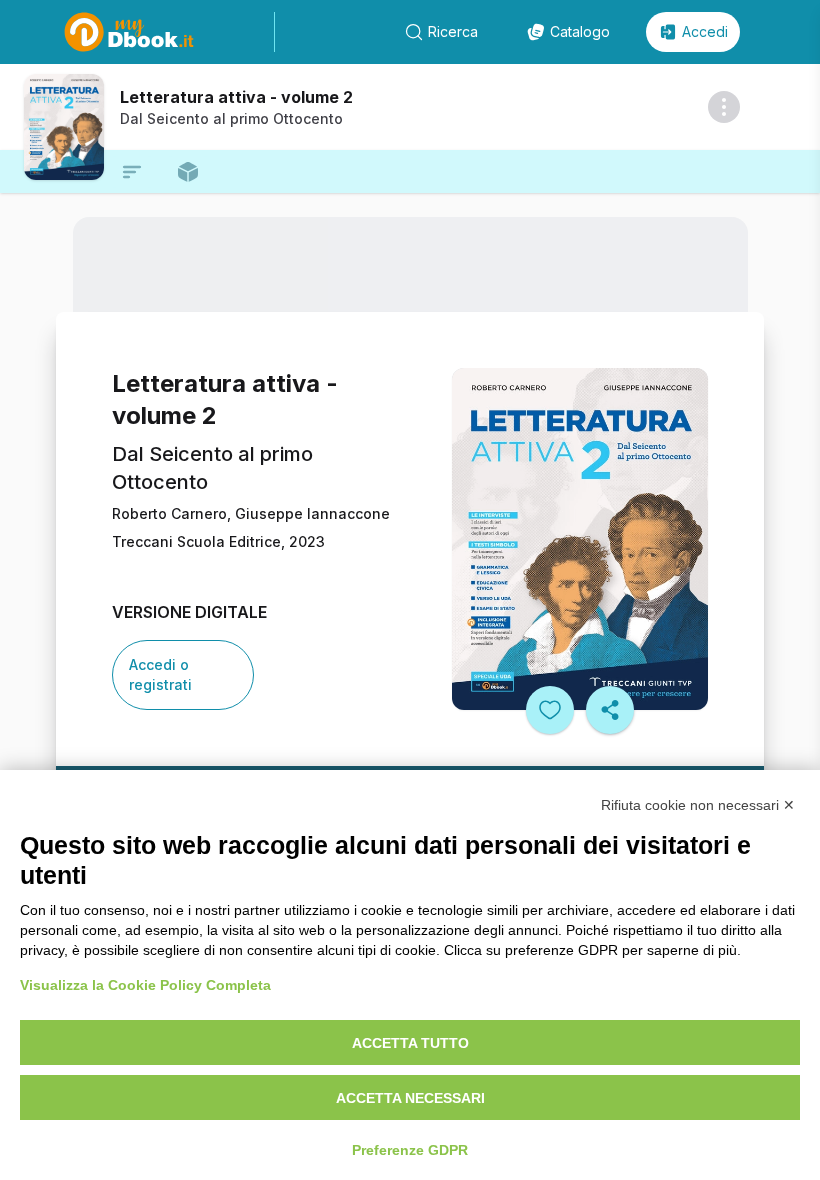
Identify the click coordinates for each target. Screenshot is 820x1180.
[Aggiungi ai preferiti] (550, 710)
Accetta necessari (410, 1098)
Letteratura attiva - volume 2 (236, 97)
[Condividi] (610, 710)
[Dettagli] (724, 107)
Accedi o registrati (160, 674)
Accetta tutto (410, 1043)
